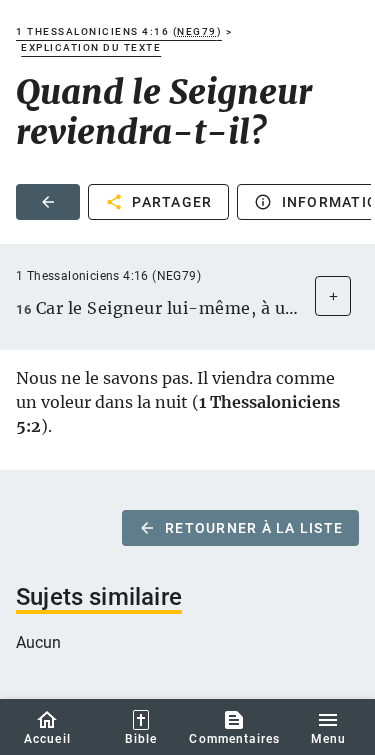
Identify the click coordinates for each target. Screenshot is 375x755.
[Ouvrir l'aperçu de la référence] (333, 296)
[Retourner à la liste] (48, 202)
